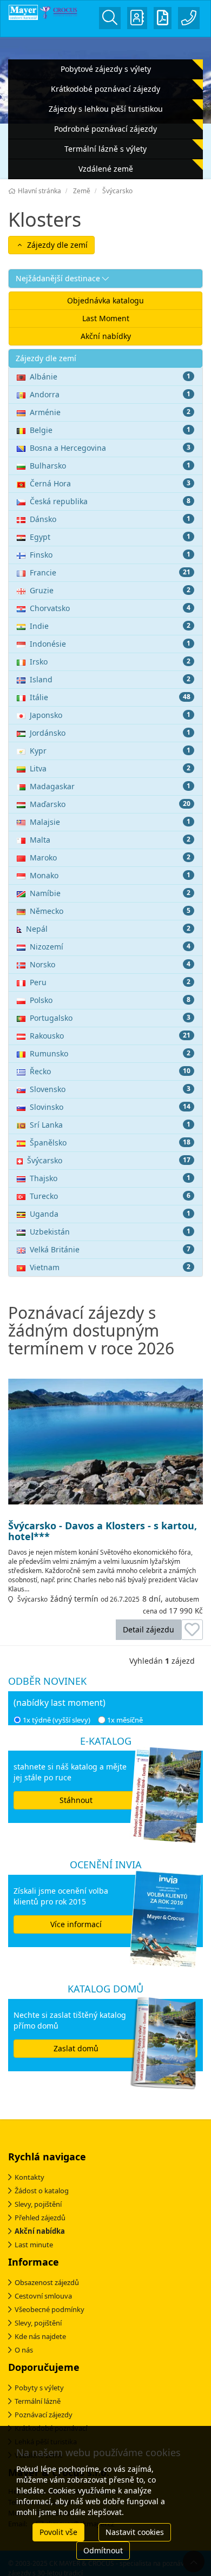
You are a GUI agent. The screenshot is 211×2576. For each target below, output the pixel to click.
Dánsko (110, 519)
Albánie (110, 377)
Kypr (110, 751)
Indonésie (110, 644)
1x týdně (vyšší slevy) (57, 1720)
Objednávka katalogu (105, 300)
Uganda (110, 1214)
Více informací (76, 1924)
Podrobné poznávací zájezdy (105, 129)
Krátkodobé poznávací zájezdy (105, 89)
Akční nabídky (106, 336)
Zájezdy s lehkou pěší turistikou (106, 109)
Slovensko (110, 1089)
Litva (110, 768)
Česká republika (110, 501)
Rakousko (110, 1036)
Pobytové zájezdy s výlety (106, 69)
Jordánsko (110, 733)
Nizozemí (110, 947)
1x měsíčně (125, 1720)
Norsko (110, 964)
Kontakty (29, 2177)
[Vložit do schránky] (192, 1630)
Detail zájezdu (149, 1629)
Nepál (108, 929)
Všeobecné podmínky (50, 2309)
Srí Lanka (110, 1125)
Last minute (34, 2245)
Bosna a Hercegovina (110, 448)
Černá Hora (110, 483)
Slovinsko (110, 1107)
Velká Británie (110, 1249)
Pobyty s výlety (39, 2388)
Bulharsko (110, 466)
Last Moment (106, 318)
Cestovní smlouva (43, 2296)
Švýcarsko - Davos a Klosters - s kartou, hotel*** (103, 1531)
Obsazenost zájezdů (47, 2282)
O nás (24, 2350)
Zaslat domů (76, 2048)
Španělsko (110, 1143)
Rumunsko (110, 1053)
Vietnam (110, 1267)
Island (110, 679)
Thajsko (110, 1178)
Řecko (110, 1071)
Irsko (110, 662)
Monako (110, 875)
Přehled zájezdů (40, 2218)
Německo (110, 911)
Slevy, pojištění (38, 2204)
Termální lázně (38, 2401)
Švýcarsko (109, 1160)
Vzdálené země (106, 169)
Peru (110, 982)
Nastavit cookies (135, 2532)
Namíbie (110, 893)
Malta (110, 840)
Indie (110, 626)
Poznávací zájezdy (44, 2415)
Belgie (110, 430)
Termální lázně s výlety (105, 149)
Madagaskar (110, 786)
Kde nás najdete (40, 2336)
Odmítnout (103, 2550)
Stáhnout (76, 1800)
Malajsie (110, 822)
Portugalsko (110, 1018)
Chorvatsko (110, 608)
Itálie (110, 697)
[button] (105, 279)
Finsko (110, 555)
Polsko (110, 1000)
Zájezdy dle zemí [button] (56, 245)
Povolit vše (58, 2532)
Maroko (110, 857)
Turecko (110, 1196)
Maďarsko (110, 804)
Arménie (110, 412)
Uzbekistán (110, 1232)
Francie (110, 572)
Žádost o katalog (42, 2191)
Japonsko (110, 715)
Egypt (110, 537)
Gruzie (110, 590)
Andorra (110, 394)
